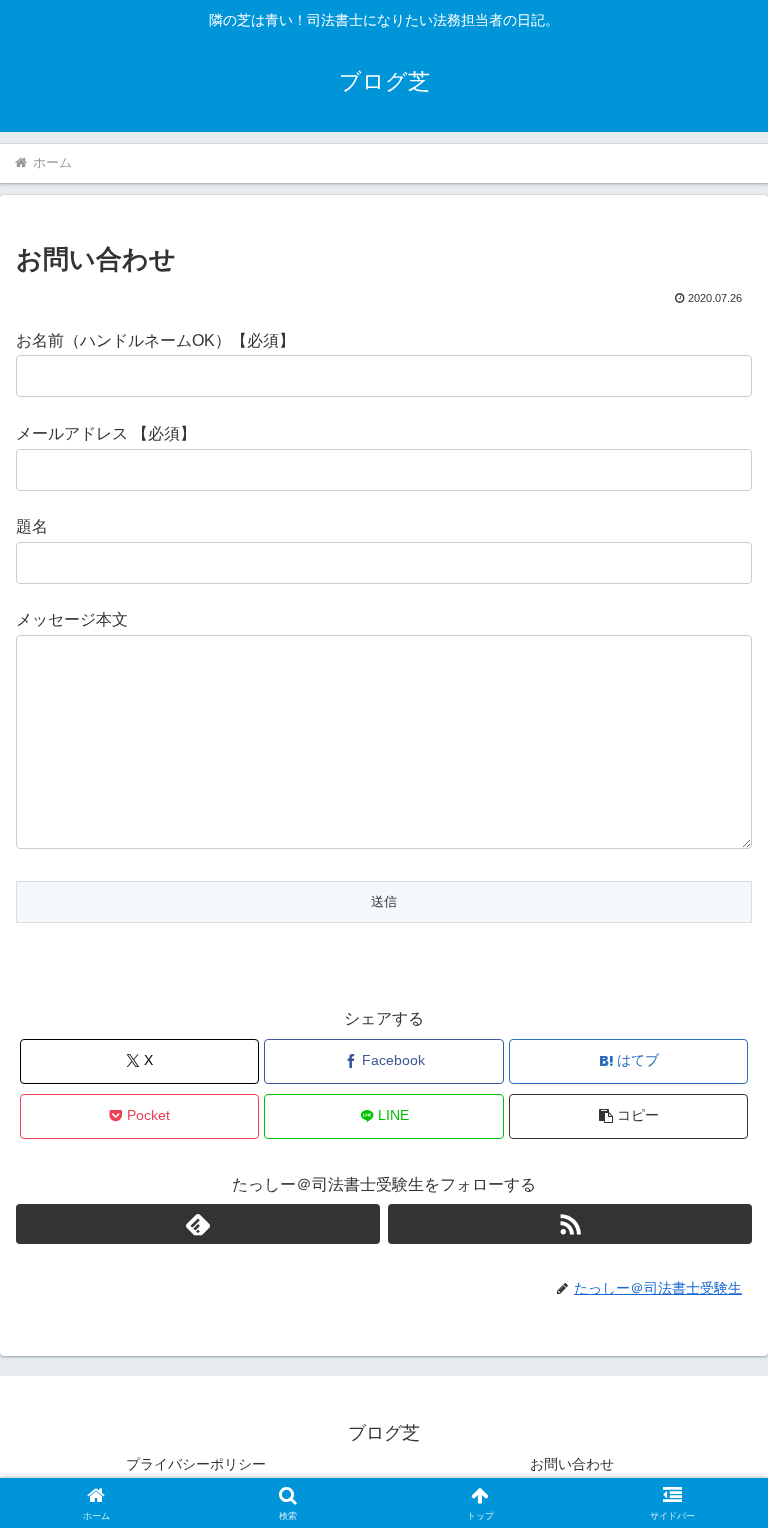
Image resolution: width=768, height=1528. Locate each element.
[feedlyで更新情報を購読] (198, 1224)
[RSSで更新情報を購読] (570, 1224)
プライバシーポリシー (196, 1464)
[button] (628, 1116)
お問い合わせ (572, 1464)
